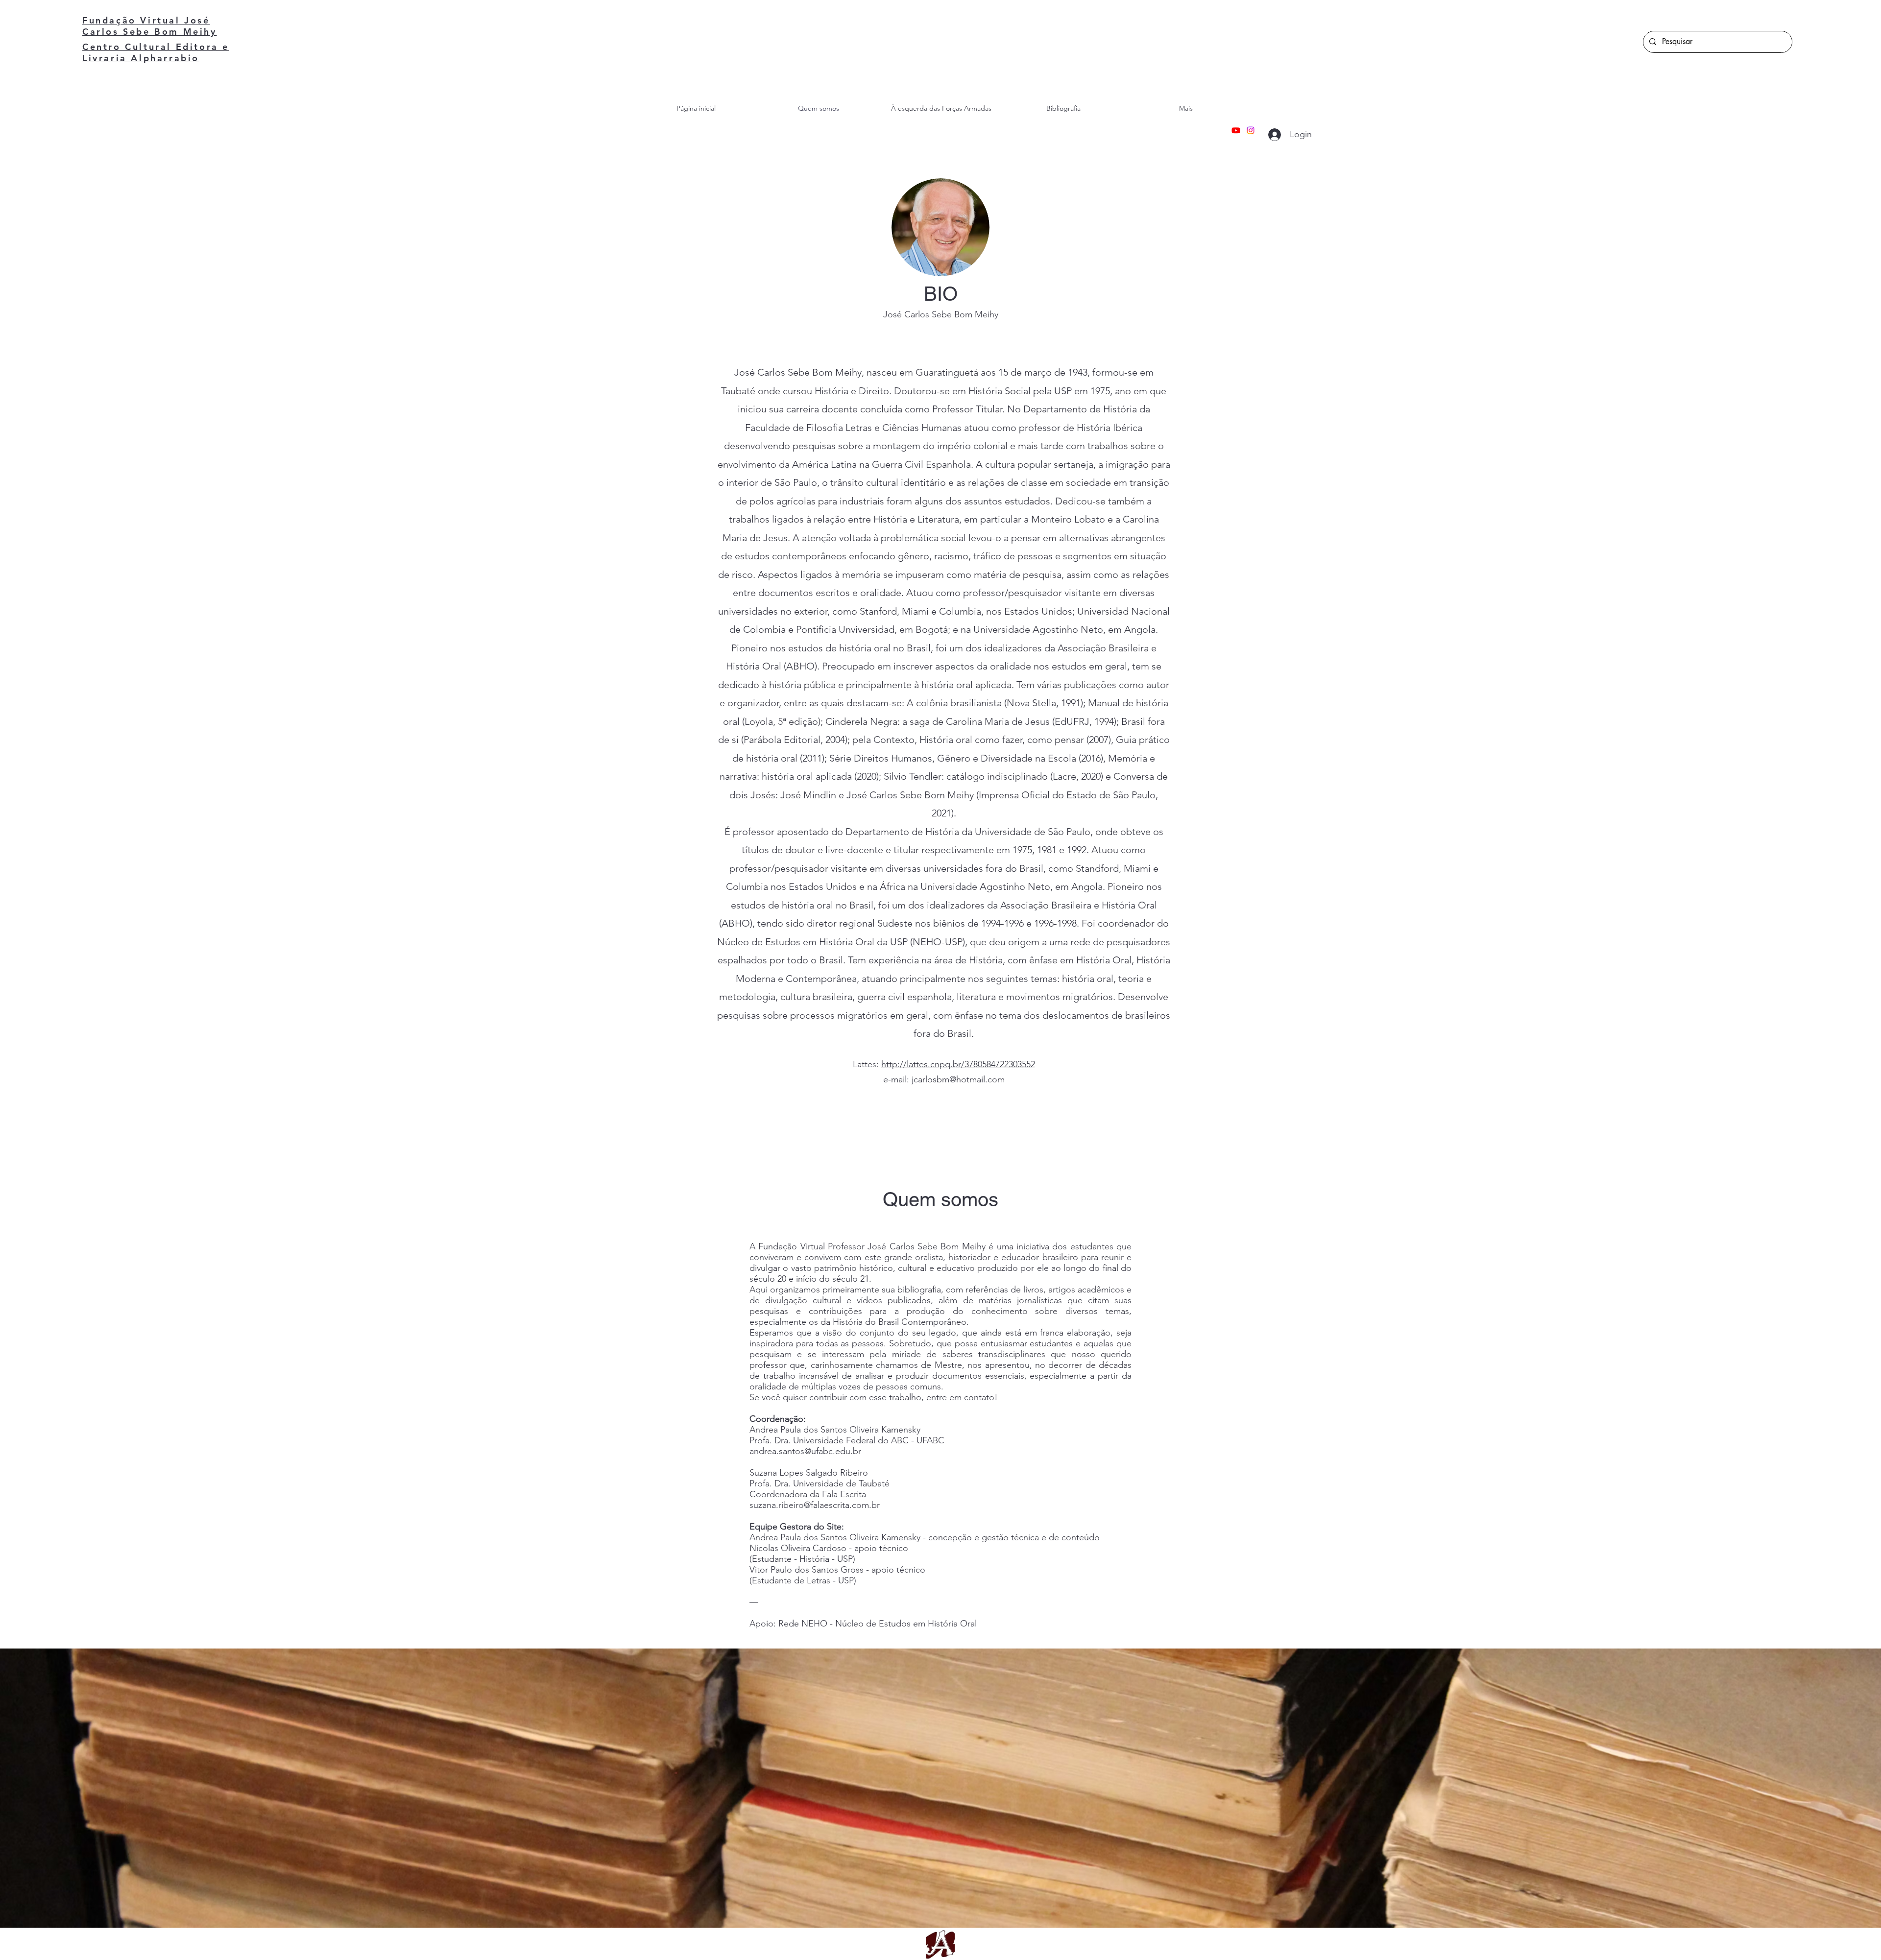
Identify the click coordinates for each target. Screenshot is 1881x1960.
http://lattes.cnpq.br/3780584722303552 (958, 1064)
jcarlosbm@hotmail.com (958, 1079)
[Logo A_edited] (940, 1945)
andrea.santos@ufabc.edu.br (805, 1451)
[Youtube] (1236, 130)
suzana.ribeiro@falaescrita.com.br (815, 1505)
